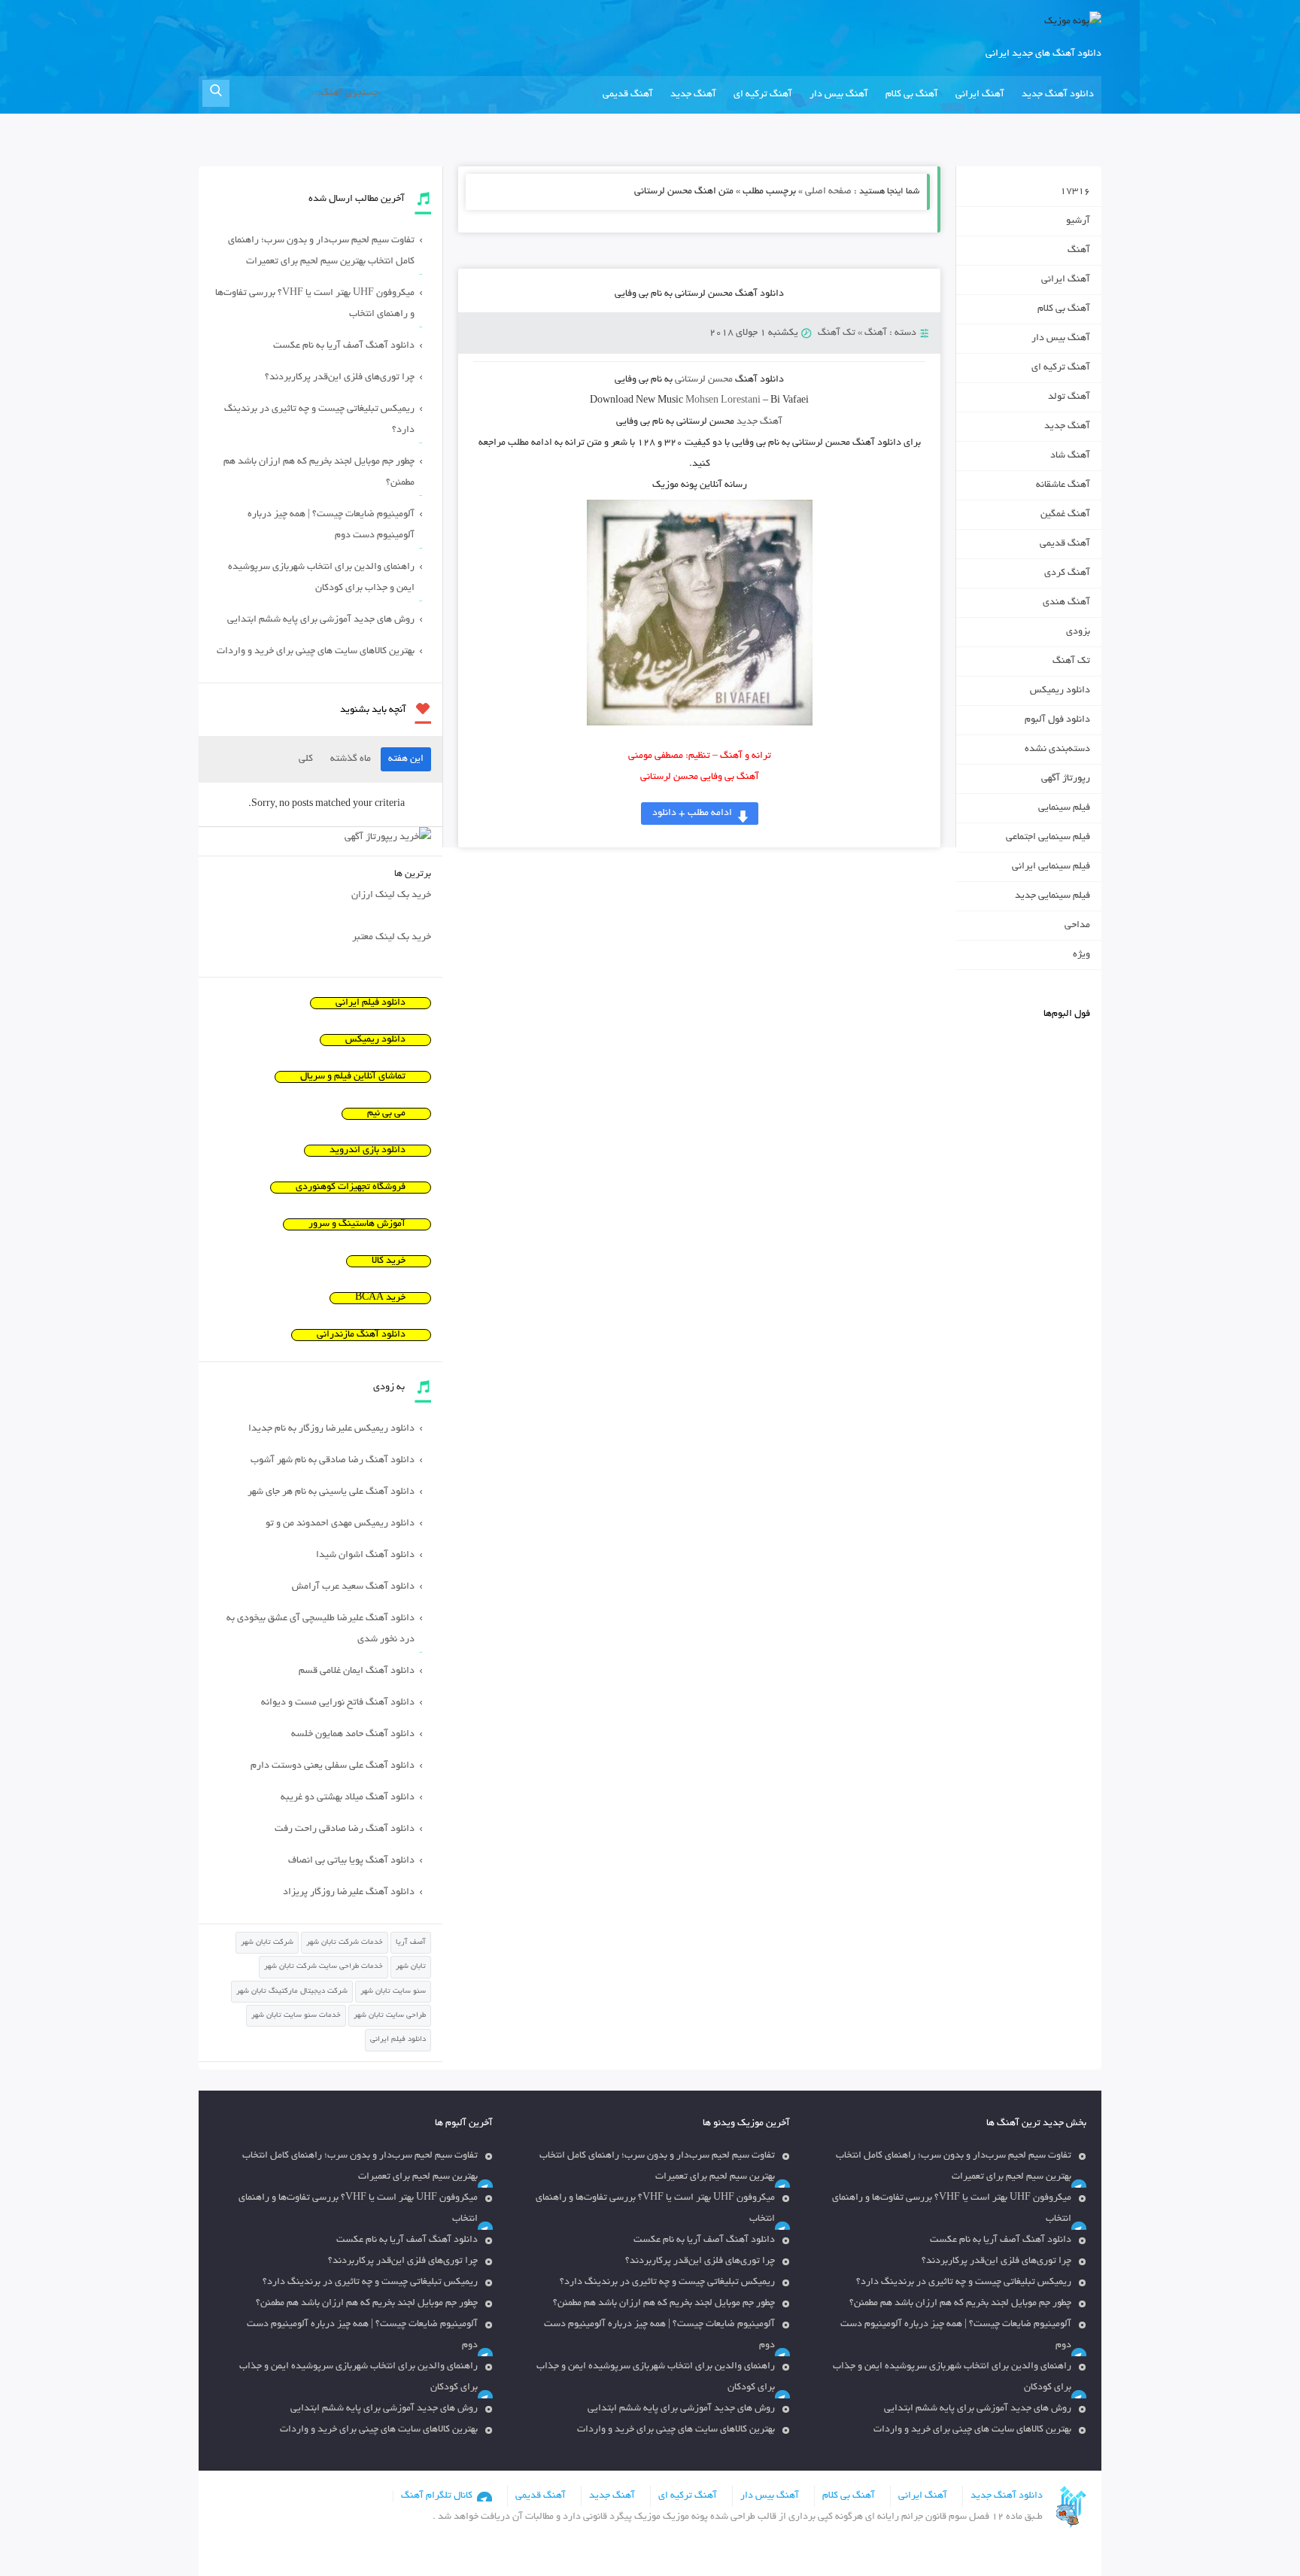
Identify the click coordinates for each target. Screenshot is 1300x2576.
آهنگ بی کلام (912, 95)
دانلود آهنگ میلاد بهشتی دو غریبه (348, 1798)
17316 (1075, 192)
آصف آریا (411, 1943)
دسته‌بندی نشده (1057, 750)
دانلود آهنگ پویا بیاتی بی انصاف (351, 1861)
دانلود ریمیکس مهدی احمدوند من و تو (340, 1524)
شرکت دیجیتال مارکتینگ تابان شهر (292, 1992)
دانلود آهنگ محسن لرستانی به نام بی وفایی (699, 294)
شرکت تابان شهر (267, 1943)
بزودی (1078, 632)
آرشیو (1078, 221)
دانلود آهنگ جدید (1058, 95)
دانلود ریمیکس (1060, 691)
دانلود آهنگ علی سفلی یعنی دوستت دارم (333, 1766)
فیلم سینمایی (1064, 808)
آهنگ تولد (1069, 397)
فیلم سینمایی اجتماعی (1048, 838)
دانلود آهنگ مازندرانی (361, 1335)
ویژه (1081, 955)
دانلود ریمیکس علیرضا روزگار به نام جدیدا (331, 1429)
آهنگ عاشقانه (1063, 485)
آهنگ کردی (1067, 573)
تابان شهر (411, 1967)
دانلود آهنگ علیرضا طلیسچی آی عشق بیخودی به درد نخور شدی (320, 1629)
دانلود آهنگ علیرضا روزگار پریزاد (349, 1893)
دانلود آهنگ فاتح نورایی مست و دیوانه (338, 1703)
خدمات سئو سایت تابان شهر (296, 2016)
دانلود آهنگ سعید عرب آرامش (353, 1587)
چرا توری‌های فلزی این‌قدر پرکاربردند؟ (340, 378)
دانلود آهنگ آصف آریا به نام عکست (344, 346)
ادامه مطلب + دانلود (692, 814)
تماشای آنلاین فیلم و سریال (353, 1077)
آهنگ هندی (1066, 603)
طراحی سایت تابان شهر (390, 2016)
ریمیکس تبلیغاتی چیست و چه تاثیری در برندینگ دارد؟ (319, 420)
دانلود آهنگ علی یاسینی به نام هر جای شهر (331, 1492)
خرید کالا (389, 1261)
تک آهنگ (837, 333)
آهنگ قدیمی (628, 95)
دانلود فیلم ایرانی (371, 1003)
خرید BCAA (380, 1298)
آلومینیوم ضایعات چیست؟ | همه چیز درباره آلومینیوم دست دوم (331, 525)
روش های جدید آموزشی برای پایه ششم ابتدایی (321, 620)
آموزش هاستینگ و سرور (357, 1224)
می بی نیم (386, 1114)
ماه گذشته (351, 759)
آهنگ (876, 333)
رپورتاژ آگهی (1066, 779)
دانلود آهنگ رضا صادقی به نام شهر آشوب (333, 1461)
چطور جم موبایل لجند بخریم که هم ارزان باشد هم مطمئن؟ (319, 473)
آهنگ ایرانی (980, 95)
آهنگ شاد (1070, 456)
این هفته (406, 759)
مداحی (1077, 926)
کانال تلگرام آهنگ (437, 2496)
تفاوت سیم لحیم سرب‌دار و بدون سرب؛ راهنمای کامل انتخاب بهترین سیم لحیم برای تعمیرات (321, 251)
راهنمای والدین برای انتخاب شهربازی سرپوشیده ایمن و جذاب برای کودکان (321, 578)
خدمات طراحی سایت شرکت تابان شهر (323, 1967)
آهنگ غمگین (1065, 515)
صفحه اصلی (828, 192)
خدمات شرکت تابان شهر (345, 1943)
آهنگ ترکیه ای (763, 95)
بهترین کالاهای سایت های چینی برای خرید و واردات (316, 652)
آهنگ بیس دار (839, 95)
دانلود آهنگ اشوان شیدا (365, 1556)
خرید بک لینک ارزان (391, 896)
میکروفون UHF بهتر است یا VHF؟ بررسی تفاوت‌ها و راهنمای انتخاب (315, 304)
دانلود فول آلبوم (1057, 720)
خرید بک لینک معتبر (392, 938)
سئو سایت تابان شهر (393, 1992)
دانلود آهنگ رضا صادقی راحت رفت (345, 1829)
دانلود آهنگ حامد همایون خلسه (353, 1735)
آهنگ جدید (693, 95)
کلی (306, 759)
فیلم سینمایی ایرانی (1051, 867)
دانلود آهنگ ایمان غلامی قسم (357, 1671)
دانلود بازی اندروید (368, 1151)
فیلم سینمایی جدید (1052, 896)
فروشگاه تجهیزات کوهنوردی (351, 1188)
